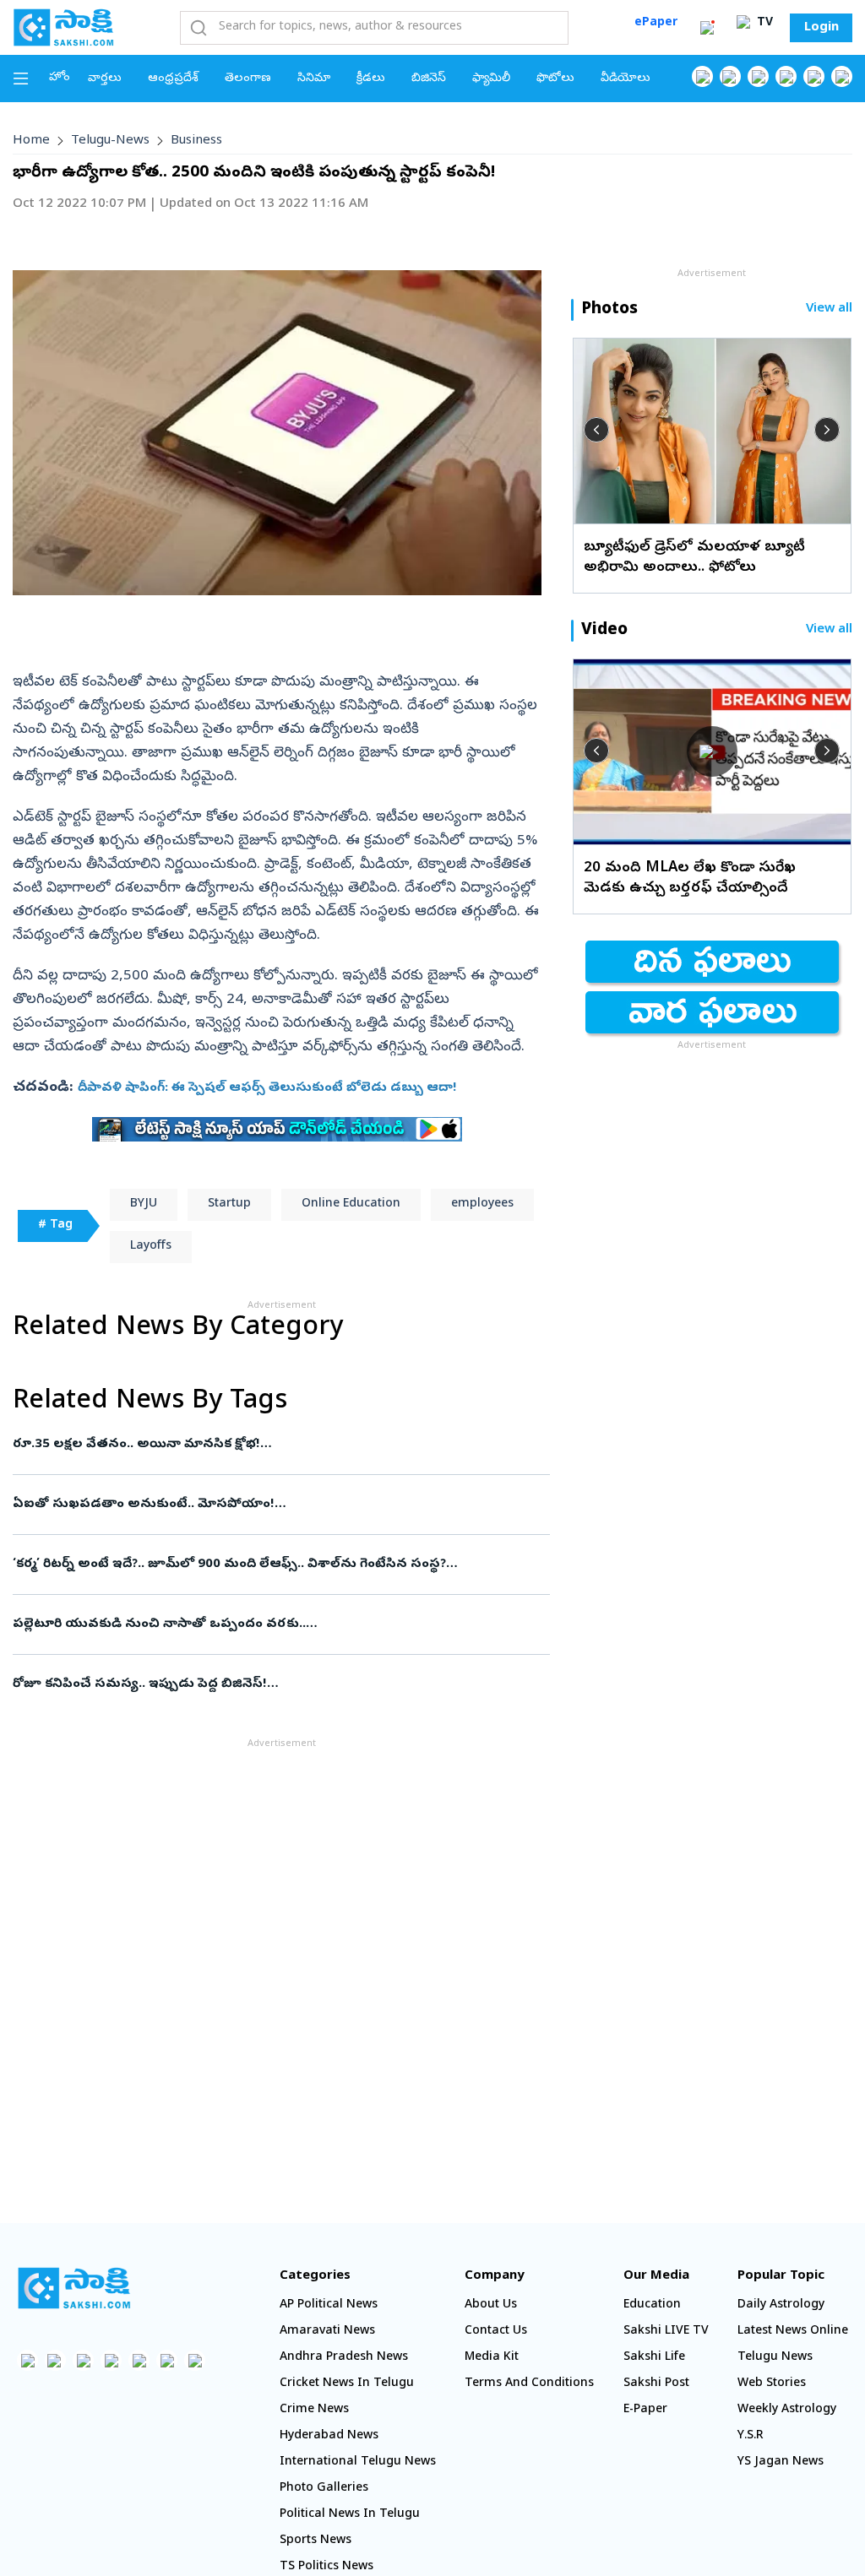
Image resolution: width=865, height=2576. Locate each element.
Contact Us (496, 2332)
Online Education (351, 1204)
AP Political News (329, 2305)
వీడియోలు (626, 79)
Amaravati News (327, 2332)
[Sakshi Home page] (63, 27)
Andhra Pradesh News (344, 2358)
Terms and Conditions (529, 2384)
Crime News (314, 2410)
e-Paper (645, 2410)
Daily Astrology (781, 2305)
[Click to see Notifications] (707, 28)
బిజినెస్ (429, 79)
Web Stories (772, 2384)
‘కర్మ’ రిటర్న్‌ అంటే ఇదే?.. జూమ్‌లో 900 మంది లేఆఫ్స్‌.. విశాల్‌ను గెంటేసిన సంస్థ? (271, 1565)
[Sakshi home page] (74, 2288)
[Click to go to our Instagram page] (786, 76)
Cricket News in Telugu (347, 2384)
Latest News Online (793, 2332)
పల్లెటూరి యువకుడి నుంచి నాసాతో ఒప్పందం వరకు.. (273, 1624)
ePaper (656, 23)
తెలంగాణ (248, 79)
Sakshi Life (654, 2358)
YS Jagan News (781, 2462)
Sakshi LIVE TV (666, 2332)
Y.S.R (751, 2436)
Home (31, 141)
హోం (60, 78)
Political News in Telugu (350, 2515)
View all (829, 309)
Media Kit (492, 2358)
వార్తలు (105, 79)
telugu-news (110, 141)
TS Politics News (326, 2567)
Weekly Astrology (787, 2410)
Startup (229, 1204)
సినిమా (314, 79)
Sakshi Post (656, 2384)
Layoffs (151, 1247)
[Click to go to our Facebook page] (702, 76)
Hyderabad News (329, 2436)
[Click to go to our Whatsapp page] (730, 76)
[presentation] (596, 430)
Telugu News (775, 2358)
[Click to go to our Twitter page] (758, 76)
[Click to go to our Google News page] (842, 76)
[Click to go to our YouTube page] (814, 76)
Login (821, 28)
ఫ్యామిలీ (491, 79)
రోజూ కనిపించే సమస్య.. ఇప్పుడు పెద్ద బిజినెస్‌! (273, 1684)
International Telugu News (358, 2462)
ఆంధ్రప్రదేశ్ (173, 79)
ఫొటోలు (555, 79)
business (196, 141)
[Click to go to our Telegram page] (167, 2360)
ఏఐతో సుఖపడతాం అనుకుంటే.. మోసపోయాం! (278, 1505)
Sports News (316, 2541)
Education (652, 2305)
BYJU (144, 1204)
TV (763, 23)
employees (482, 1204)
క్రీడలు (371, 79)
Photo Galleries (324, 2489)
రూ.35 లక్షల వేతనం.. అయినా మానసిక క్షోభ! (280, 1445)
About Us (491, 2305)
